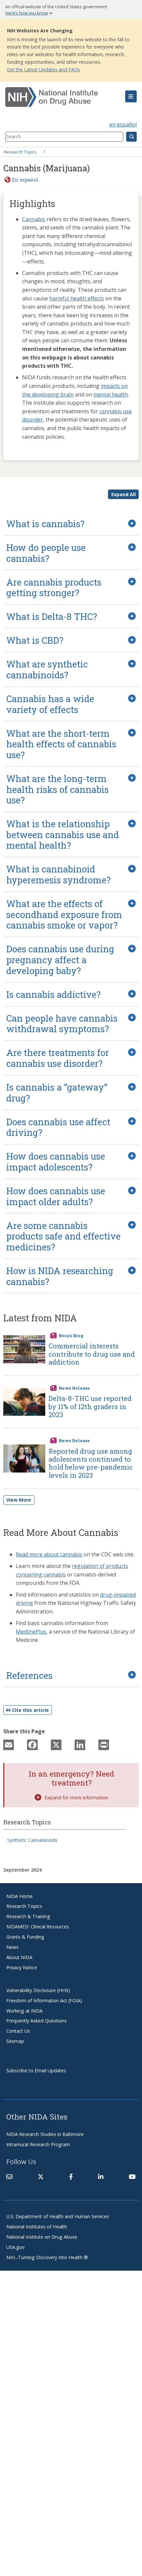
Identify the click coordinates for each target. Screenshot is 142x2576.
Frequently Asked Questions (36, 2021)
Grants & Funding (25, 1937)
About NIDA (19, 1957)
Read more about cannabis (49, 1554)
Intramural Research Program (38, 2144)
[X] (56, 1745)
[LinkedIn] (80, 1745)
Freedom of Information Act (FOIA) (44, 2000)
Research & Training (28, 1916)
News (12, 1947)
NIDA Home (19, 1896)
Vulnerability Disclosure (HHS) (38, 1990)
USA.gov (15, 2247)
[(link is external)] (41, 2177)
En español (25, 180)
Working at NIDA (24, 2011)
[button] (131, 96)
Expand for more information (76, 1797)
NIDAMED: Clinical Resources (38, 1927)
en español (123, 124)
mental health (111, 394)
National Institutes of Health (37, 2227)
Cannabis (34, 219)
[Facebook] (32, 1745)
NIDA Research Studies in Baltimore (45, 2134)
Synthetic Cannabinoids (32, 1840)
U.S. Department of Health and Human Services (58, 2216)
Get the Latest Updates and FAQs (43, 69)
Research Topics (20, 152)
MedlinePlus (31, 1632)
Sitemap (15, 2041)
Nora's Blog (71, 1336)
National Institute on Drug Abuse (42, 2237)
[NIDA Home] (60, 97)
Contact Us (18, 2031)
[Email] (9, 1745)
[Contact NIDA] (9, 2177)
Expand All (124, 494)
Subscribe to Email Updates (36, 2070)
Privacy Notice (22, 1967)
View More (19, 1500)
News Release (74, 1388)
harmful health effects (77, 298)
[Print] (104, 1745)
